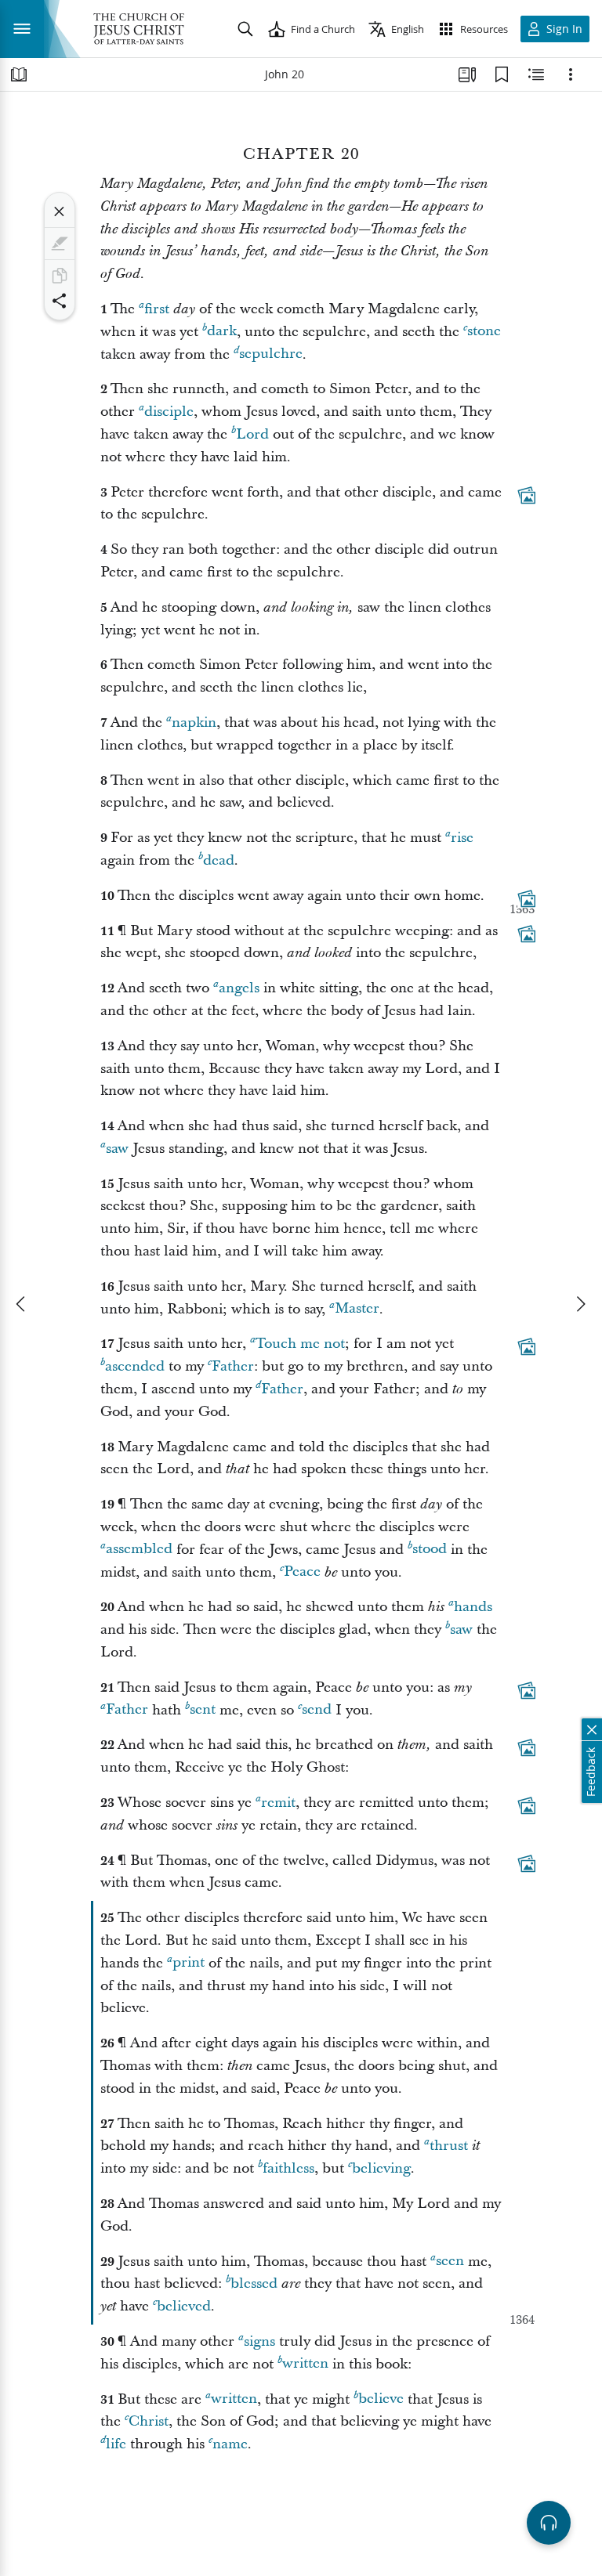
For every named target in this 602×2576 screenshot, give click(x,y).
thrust (449, 2146)
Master (357, 1309)
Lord (252, 434)
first (157, 309)
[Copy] (60, 276)
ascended (135, 1366)
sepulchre (271, 354)
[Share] (60, 301)
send (317, 1710)
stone (484, 332)
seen (450, 2262)
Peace (302, 1572)
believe (381, 2399)
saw (117, 1149)
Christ (149, 2421)
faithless (288, 2168)
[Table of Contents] (19, 74)
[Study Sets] (467, 74)
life (116, 2444)
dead (219, 860)
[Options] (571, 74)
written (305, 2364)
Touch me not (300, 1344)
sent (203, 1710)
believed (184, 2306)
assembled (139, 1550)
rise (462, 838)
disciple (169, 412)
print (189, 1963)
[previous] (22, 1304)
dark (222, 332)
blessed (254, 2283)
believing (381, 2168)
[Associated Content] (527, 495)
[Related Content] (536, 74)
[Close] (60, 211)
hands (473, 1607)
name (230, 2444)
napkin (194, 723)
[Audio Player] (549, 2523)
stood (430, 1550)
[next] (580, 1304)
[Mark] (60, 244)
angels (239, 988)
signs (259, 2341)
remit (278, 1803)
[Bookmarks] (502, 74)
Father (233, 1366)
